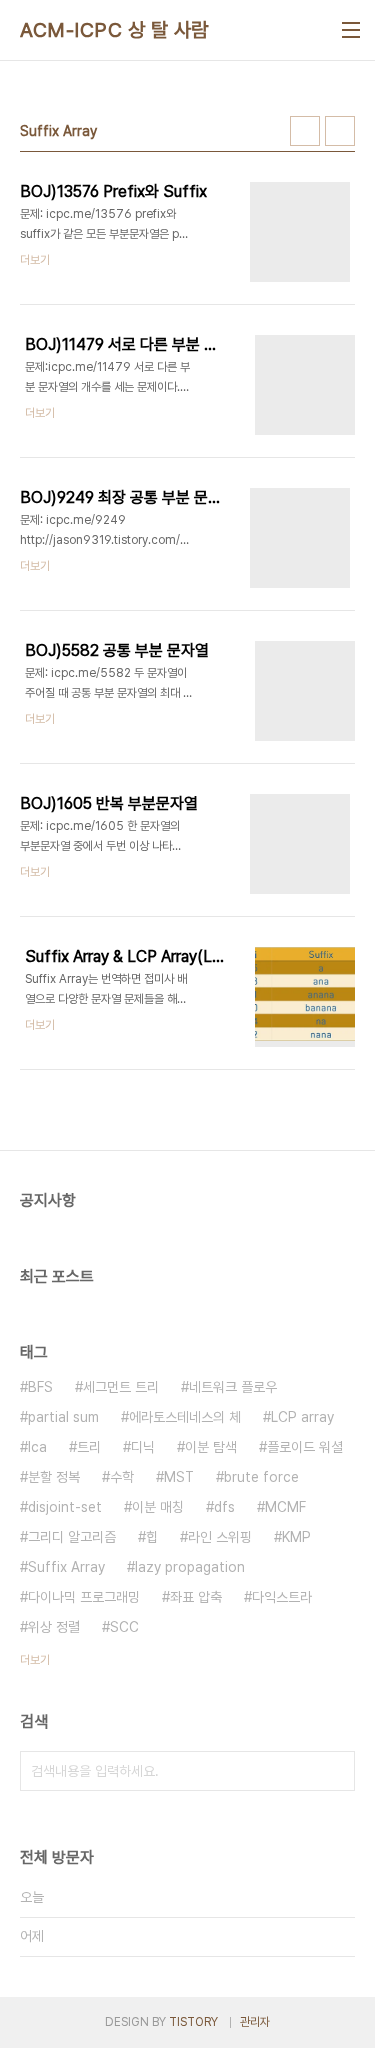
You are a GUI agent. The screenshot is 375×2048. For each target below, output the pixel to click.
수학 (122, 1477)
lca (37, 1447)
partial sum (63, 1417)
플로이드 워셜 (305, 1447)
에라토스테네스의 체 (185, 1417)
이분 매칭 (158, 1507)
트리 (89, 1447)
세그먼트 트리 (121, 1387)
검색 (335, 1771)
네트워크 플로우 (233, 1387)
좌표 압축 (196, 1597)
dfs (224, 1507)
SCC (124, 1627)
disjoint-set (65, 1507)
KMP (296, 1537)
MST (179, 1477)
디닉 (143, 1447)
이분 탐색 (211, 1447)
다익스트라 (282, 1597)
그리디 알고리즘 (72, 1537)
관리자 (255, 2022)
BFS (40, 1387)
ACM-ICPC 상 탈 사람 (114, 30)
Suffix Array (66, 1567)
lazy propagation (190, 1567)
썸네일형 (305, 131)
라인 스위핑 (220, 1537)
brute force (261, 1477)
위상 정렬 (54, 1627)
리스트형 (340, 131)
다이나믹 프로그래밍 (84, 1597)
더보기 (35, 1660)
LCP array (302, 1417)
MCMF (285, 1507)
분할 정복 (54, 1477)
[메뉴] (351, 30)
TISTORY (193, 2022)
